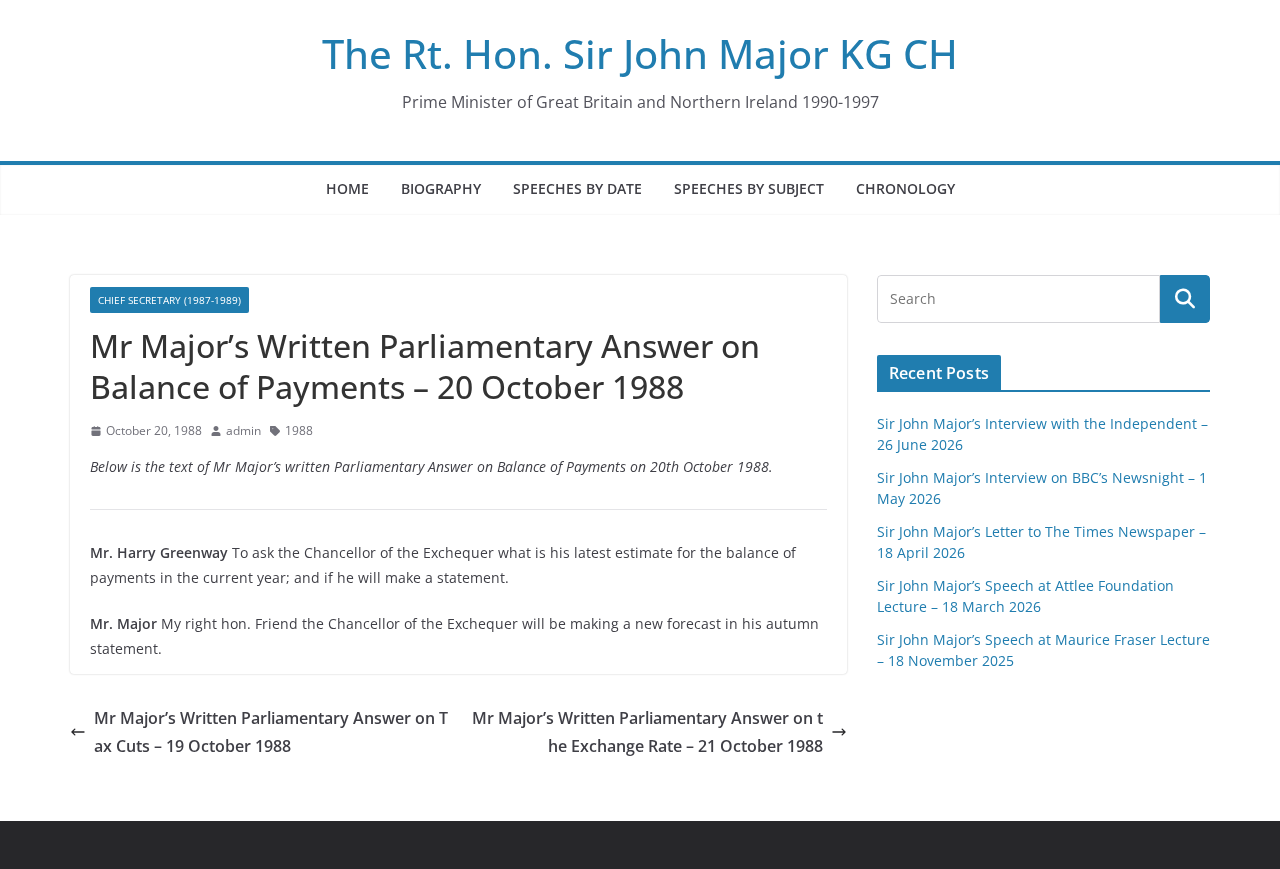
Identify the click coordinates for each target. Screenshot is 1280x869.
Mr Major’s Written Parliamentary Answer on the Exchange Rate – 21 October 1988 (647, 732)
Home (347, 188)
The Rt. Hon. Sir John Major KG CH (640, 53)
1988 (299, 430)
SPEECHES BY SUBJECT (749, 188)
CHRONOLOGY (905, 188)
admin (243, 430)
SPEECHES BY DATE (577, 188)
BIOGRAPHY (441, 188)
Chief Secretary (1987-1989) (169, 300)
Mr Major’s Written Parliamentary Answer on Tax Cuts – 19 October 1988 (271, 732)
